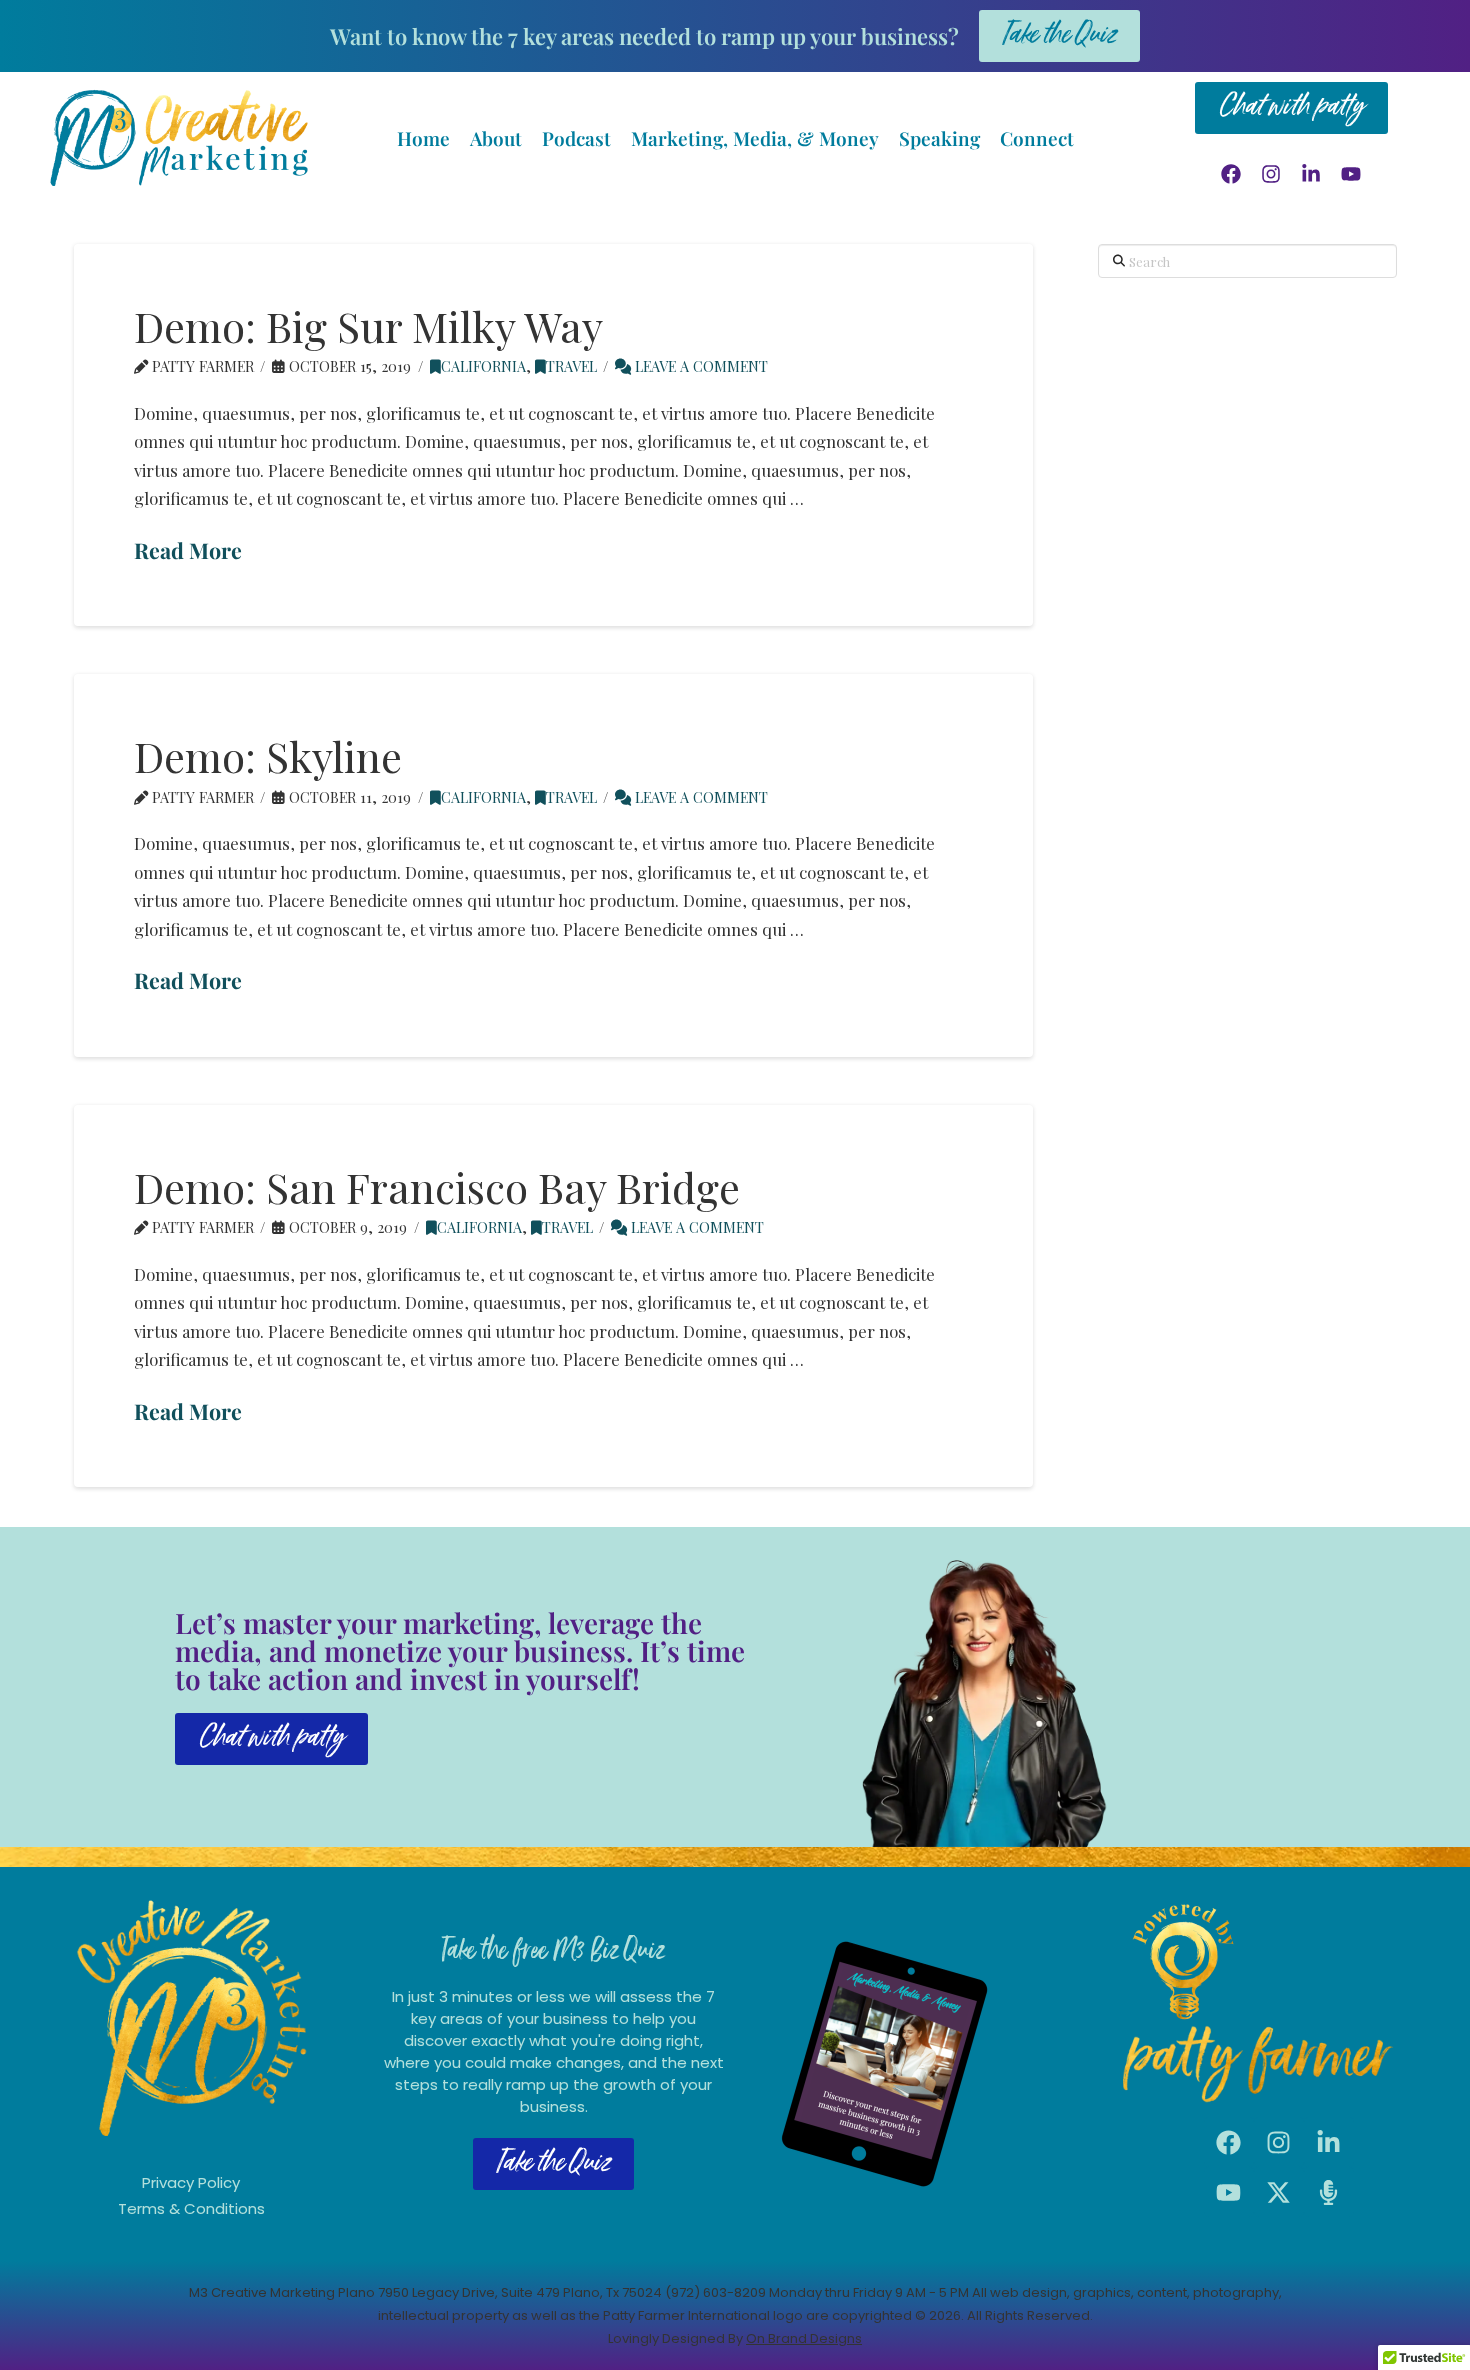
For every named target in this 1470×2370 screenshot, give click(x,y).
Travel (571, 366)
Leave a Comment (699, 366)
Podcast (576, 138)
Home (423, 138)
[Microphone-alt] (1329, 2192)
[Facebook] (1231, 174)
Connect (1037, 138)
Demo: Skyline (268, 756)
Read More (188, 550)
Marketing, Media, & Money (755, 138)
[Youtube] (1351, 174)
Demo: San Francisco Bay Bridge (437, 1187)
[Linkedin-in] (1311, 174)
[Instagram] (1271, 174)
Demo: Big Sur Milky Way (368, 326)
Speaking (939, 138)
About (496, 138)
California (483, 366)
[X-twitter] (1279, 2192)
